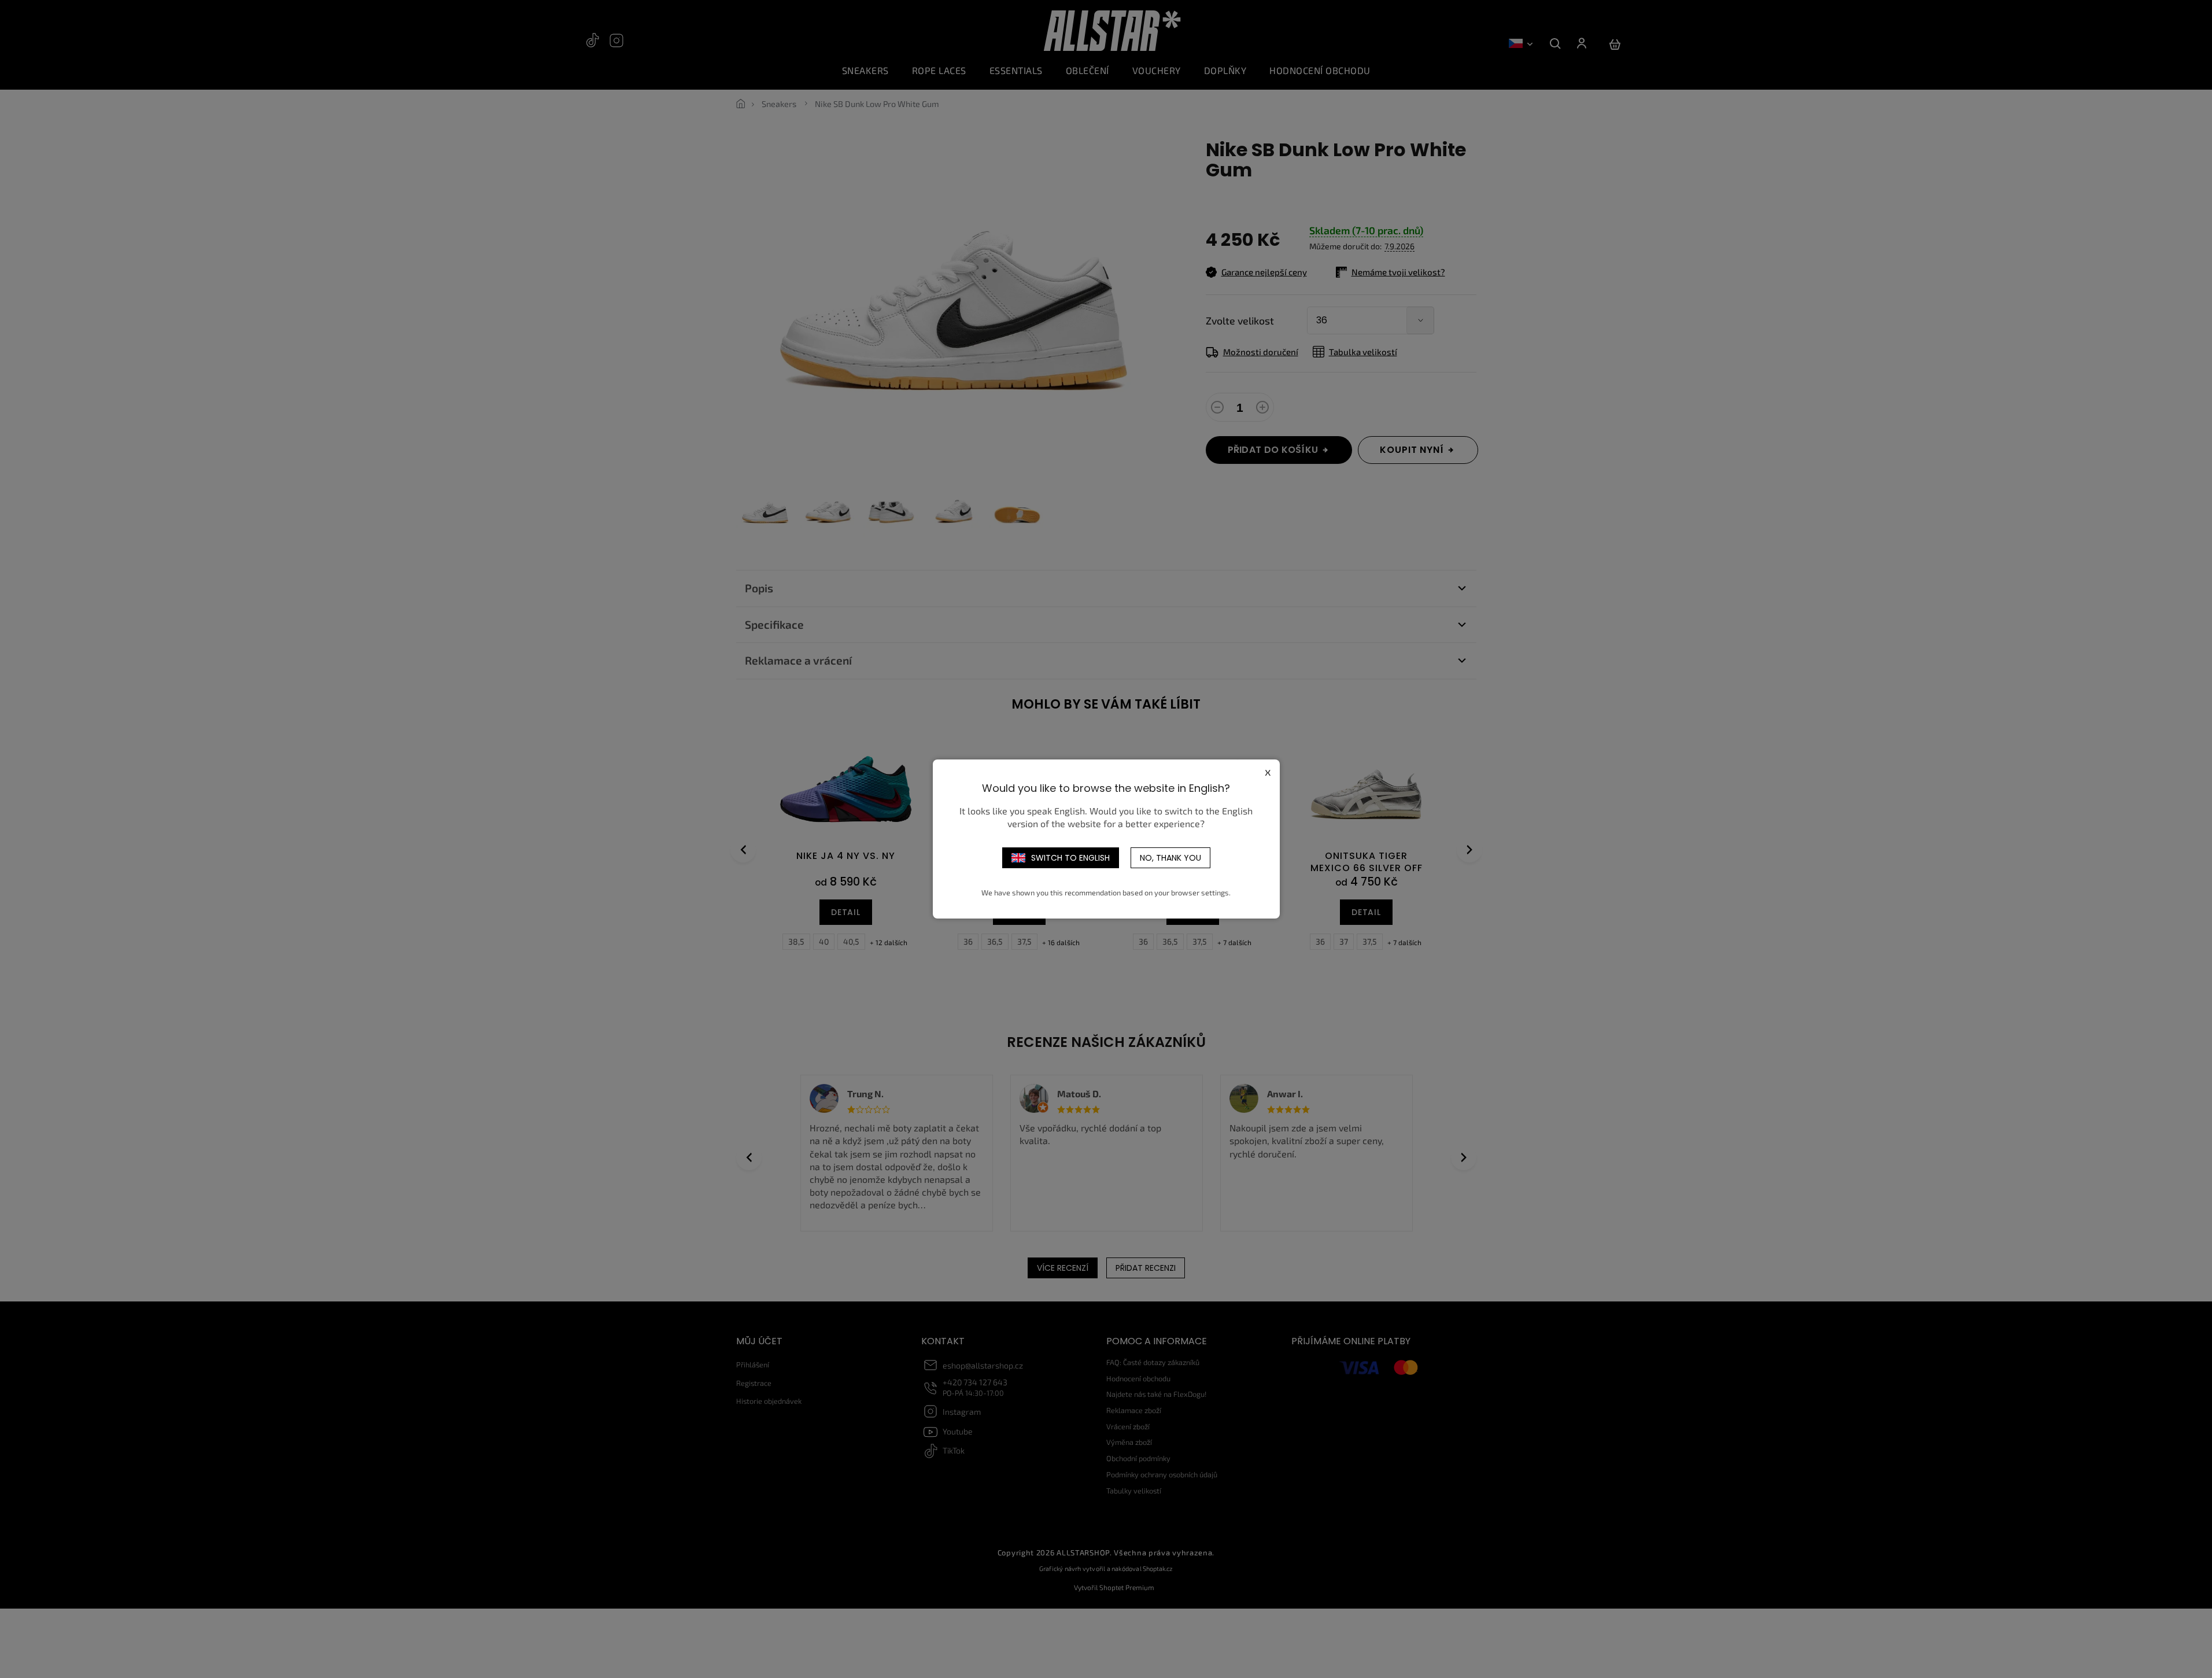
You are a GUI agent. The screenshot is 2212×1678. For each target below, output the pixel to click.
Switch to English (1070, 858)
